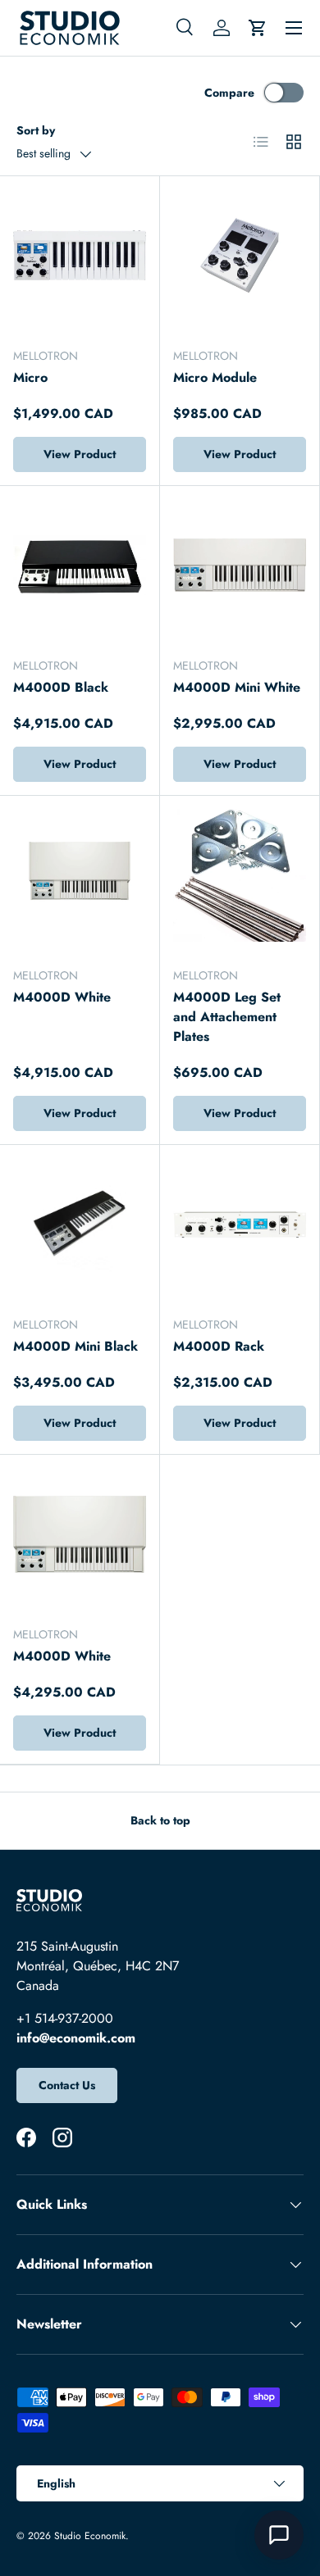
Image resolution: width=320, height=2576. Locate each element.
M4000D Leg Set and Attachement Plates (227, 1017)
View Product (80, 454)
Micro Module (215, 377)
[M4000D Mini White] (240, 566)
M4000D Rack (219, 1346)
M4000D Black (61, 687)
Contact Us (67, 2085)
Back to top (160, 1820)
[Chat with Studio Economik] (279, 2535)
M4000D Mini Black (75, 1346)
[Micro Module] (240, 256)
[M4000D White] (80, 875)
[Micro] (80, 256)
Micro (30, 377)
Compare (229, 93)
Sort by (36, 130)
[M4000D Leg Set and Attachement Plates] (240, 875)
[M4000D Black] (80, 566)
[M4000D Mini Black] (80, 1224)
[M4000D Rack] (240, 1224)
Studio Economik (90, 2536)
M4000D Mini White (237, 687)
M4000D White (62, 997)
